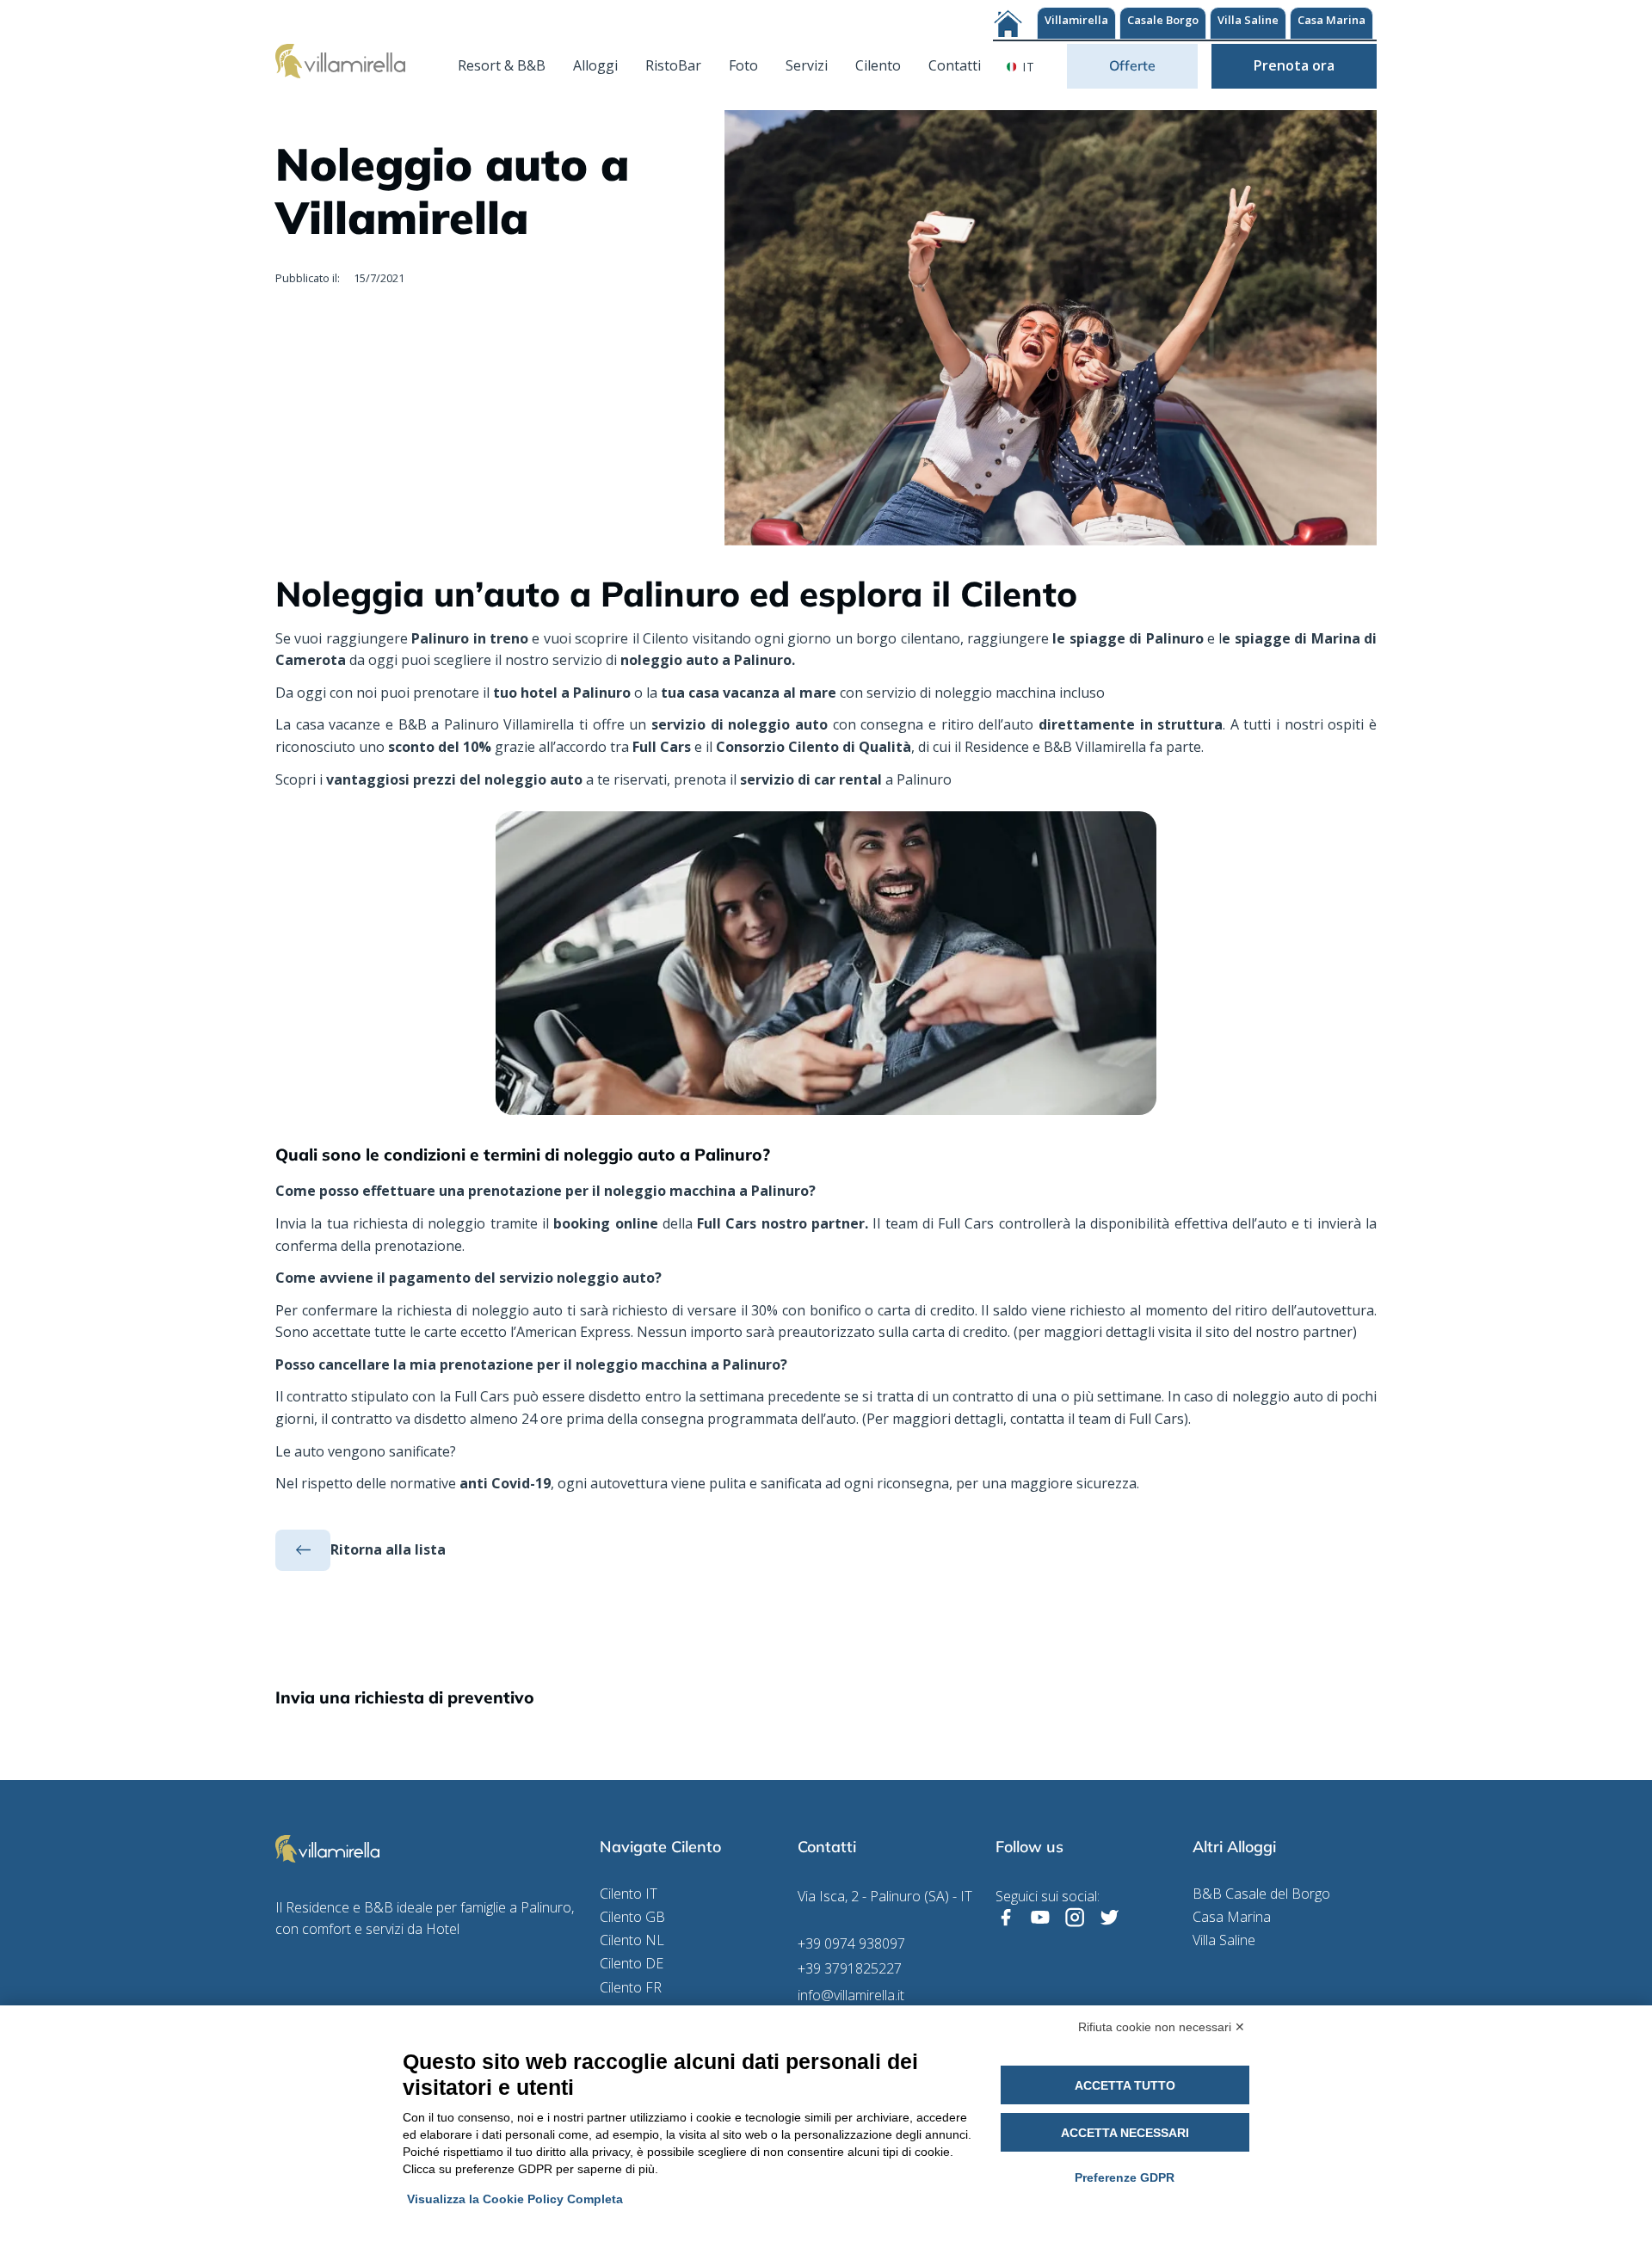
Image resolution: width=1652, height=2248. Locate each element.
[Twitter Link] (1109, 1918)
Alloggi (595, 65)
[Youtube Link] (1040, 1918)
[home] (340, 60)
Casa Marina (1331, 20)
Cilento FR (631, 1988)
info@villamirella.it (851, 1995)
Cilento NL (632, 1940)
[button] (1024, 66)
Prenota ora (1294, 65)
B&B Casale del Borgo (1261, 1894)
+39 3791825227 (850, 1969)
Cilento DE (632, 1964)
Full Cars (1156, 1419)
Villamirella (1076, 20)
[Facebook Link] (1006, 1918)
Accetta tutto (1125, 2085)
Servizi (807, 65)
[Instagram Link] (1075, 1918)
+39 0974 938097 (851, 1944)
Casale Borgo (1163, 20)
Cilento (878, 65)
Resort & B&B (502, 65)
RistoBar (673, 65)
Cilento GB (632, 1917)
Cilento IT (629, 1894)
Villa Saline (1248, 20)
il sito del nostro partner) (1276, 1332)
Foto (743, 65)
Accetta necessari (1125, 2133)
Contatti (955, 65)
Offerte (1132, 65)
